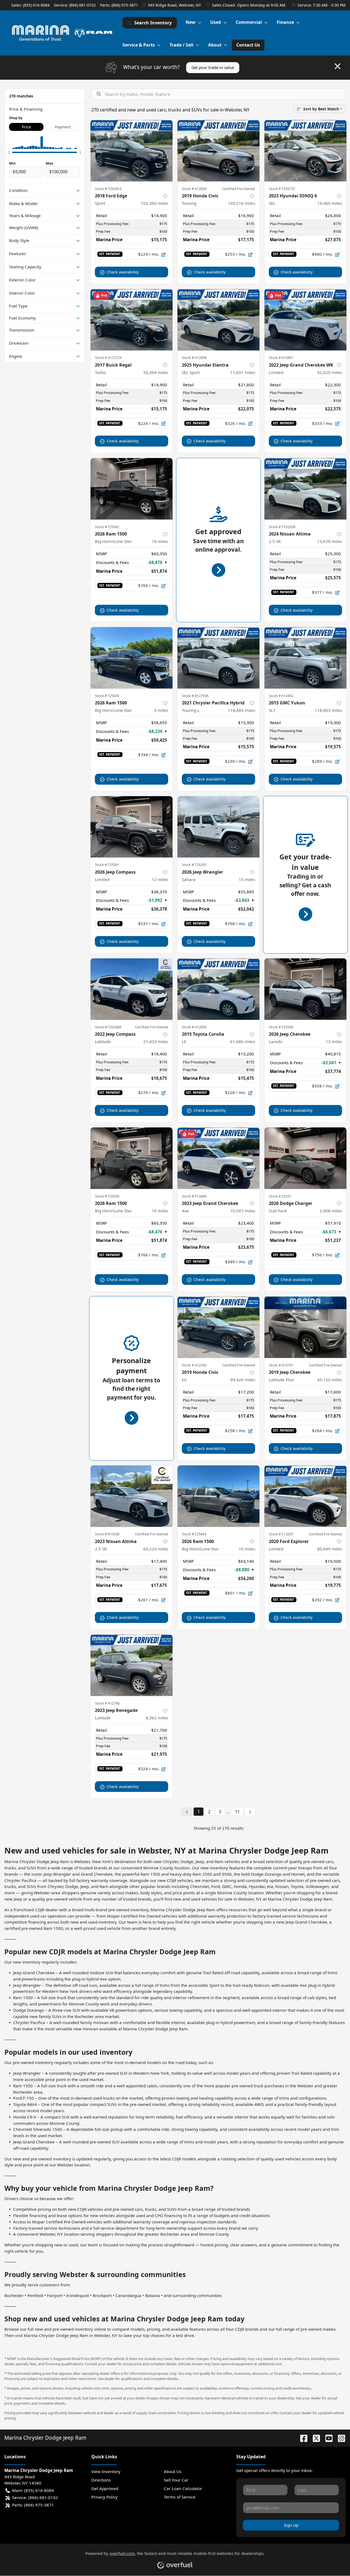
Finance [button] (285, 22)
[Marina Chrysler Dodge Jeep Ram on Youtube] (327, 2438)
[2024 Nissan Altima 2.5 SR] (305, 489)
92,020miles (330, 372)
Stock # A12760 (194, 1365)
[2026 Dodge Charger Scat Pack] (305, 1158)
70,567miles (243, 1211)
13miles (334, 1041)
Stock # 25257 (280, 1196)
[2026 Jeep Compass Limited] (132, 827)
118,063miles (328, 710)
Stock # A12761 (281, 1365)
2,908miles (331, 1211)
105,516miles (241, 203)
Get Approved (105, 2488)
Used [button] (216, 22)
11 (237, 1812)
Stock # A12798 (107, 1703)
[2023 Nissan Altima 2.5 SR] (132, 1496)
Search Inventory (153, 23)
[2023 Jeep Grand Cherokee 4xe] (218, 1158)
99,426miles (243, 1380)
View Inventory (106, 2471)
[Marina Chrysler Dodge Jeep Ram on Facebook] (302, 2438)
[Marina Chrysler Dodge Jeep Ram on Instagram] (339, 2438)
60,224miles (156, 1549)
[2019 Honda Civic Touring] (218, 151)
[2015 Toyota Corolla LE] (218, 989)
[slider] (9, 152)
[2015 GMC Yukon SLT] (305, 658)
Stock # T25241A (108, 189)
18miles (160, 541)
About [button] (215, 45)
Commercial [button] (249, 22)
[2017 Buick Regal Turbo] (132, 320)
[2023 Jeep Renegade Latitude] (132, 1665)
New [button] (191, 22)
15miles (247, 879)
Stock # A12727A (108, 358)
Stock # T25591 (107, 865)
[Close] (338, 66)
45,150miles (330, 1380)
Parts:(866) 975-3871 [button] (33, 2505)
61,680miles (243, 1041)
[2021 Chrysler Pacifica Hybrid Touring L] (218, 658)
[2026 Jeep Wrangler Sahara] (218, 827)
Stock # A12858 (194, 358)
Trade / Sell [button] (181, 45)
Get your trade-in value (213, 67)
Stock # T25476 (107, 696)
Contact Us (248, 45)
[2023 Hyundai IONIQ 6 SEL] (305, 151)
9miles (161, 710)
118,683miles (241, 710)
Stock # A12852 (281, 696)
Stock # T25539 (107, 1196)
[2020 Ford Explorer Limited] (305, 1496)
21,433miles (156, 1041)
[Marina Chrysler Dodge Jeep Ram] (63, 33)
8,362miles (157, 1718)
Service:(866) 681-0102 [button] (35, 2497)
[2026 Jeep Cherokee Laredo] (305, 989)
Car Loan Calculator (183, 2488)
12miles (160, 879)
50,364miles (156, 372)
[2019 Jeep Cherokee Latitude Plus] (305, 1327)
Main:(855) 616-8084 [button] (33, 2490)
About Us (173, 2471)
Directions (101, 2480)
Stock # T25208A (108, 1027)
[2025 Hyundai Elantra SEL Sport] (218, 320)
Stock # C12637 (281, 1534)
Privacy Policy (104, 2497)
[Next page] (250, 1812)
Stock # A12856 (194, 1027)
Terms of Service (180, 2497)
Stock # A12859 (194, 189)
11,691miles (243, 372)
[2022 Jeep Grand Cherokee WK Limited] (305, 320)
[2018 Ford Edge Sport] (132, 151)
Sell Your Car (176, 2480)
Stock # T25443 (194, 1534)
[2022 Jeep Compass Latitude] (132, 989)
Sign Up (291, 2525)
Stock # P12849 (194, 1196)
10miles (160, 1211)
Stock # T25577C (282, 189)
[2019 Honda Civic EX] (218, 1327)
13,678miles (330, 541)
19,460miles (330, 203)
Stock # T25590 (281, 1027)
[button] (172, 5)
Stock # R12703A (195, 696)
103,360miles (154, 203)
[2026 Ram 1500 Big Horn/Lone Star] (132, 489)
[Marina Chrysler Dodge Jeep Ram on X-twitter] (314, 2438)
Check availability (123, 272)
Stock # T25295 (194, 865)
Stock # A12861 (281, 358)
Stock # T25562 (107, 527)
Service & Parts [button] (139, 45)
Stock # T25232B (282, 527)
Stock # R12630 (107, 1534)
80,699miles (330, 1549)
